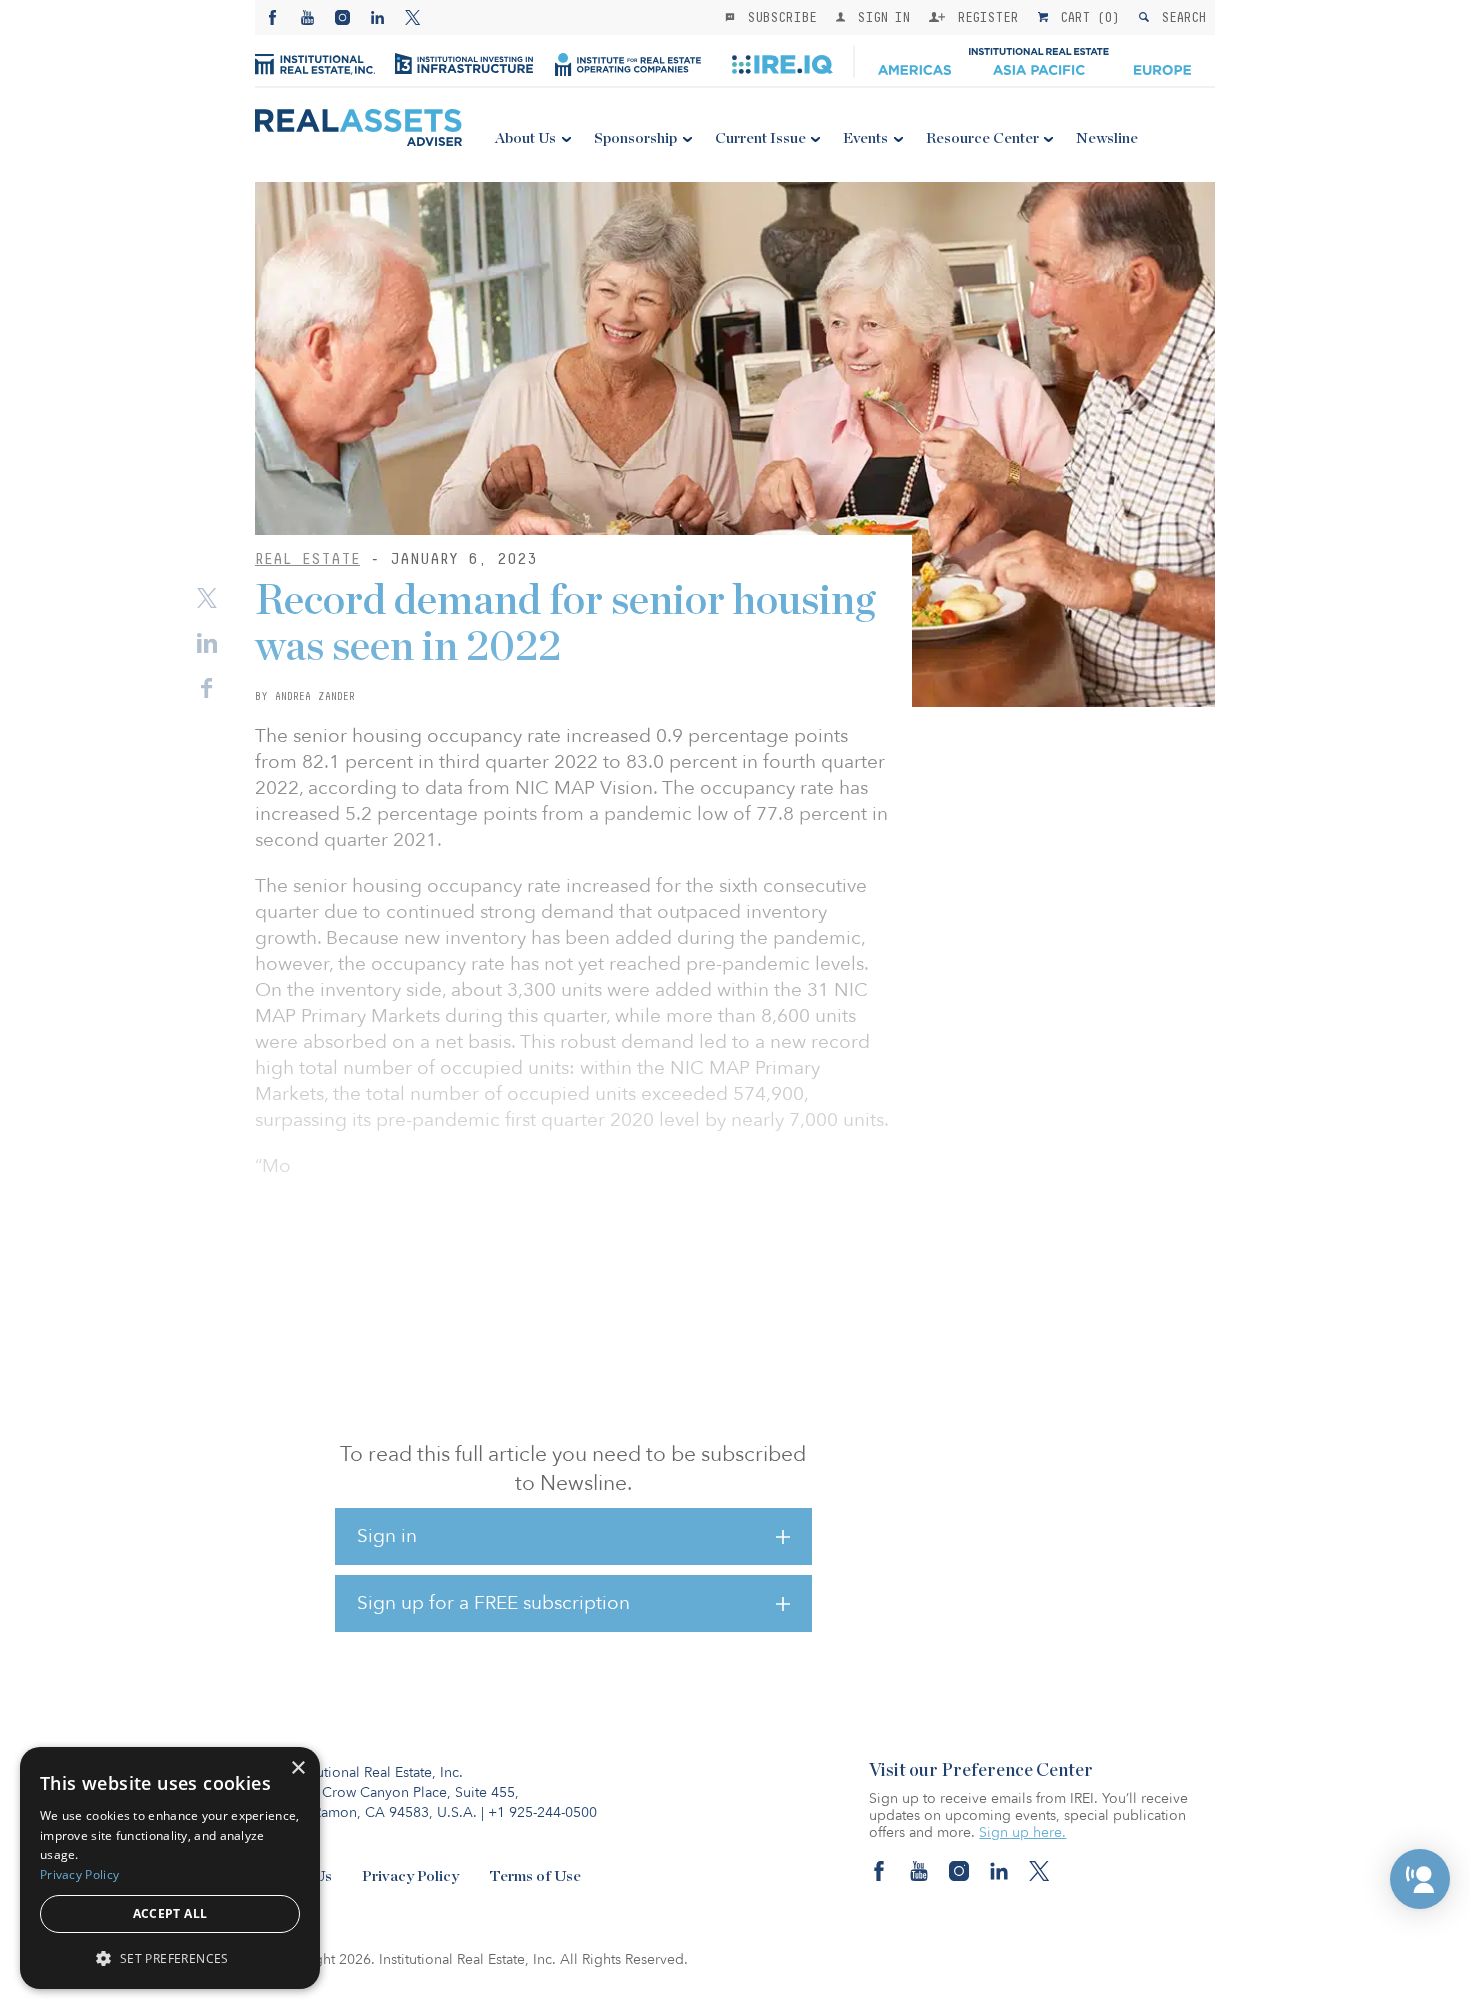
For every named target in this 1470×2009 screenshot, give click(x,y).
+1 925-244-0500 (542, 1812)
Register (984, 17)
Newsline (1107, 138)
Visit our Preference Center (981, 1771)
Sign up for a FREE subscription (493, 1603)
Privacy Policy (410, 1876)
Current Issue (760, 138)
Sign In (879, 17)
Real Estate (307, 558)
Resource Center (982, 138)
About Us (525, 138)
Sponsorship (635, 138)
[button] (1420, 1879)
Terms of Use (535, 1876)
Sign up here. (1022, 1832)
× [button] (297, 1768)
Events (865, 138)
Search (1179, 17)
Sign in (387, 1536)
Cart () (1086, 17)
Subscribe (778, 17)
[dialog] (170, 1868)
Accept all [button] (170, 1913)
